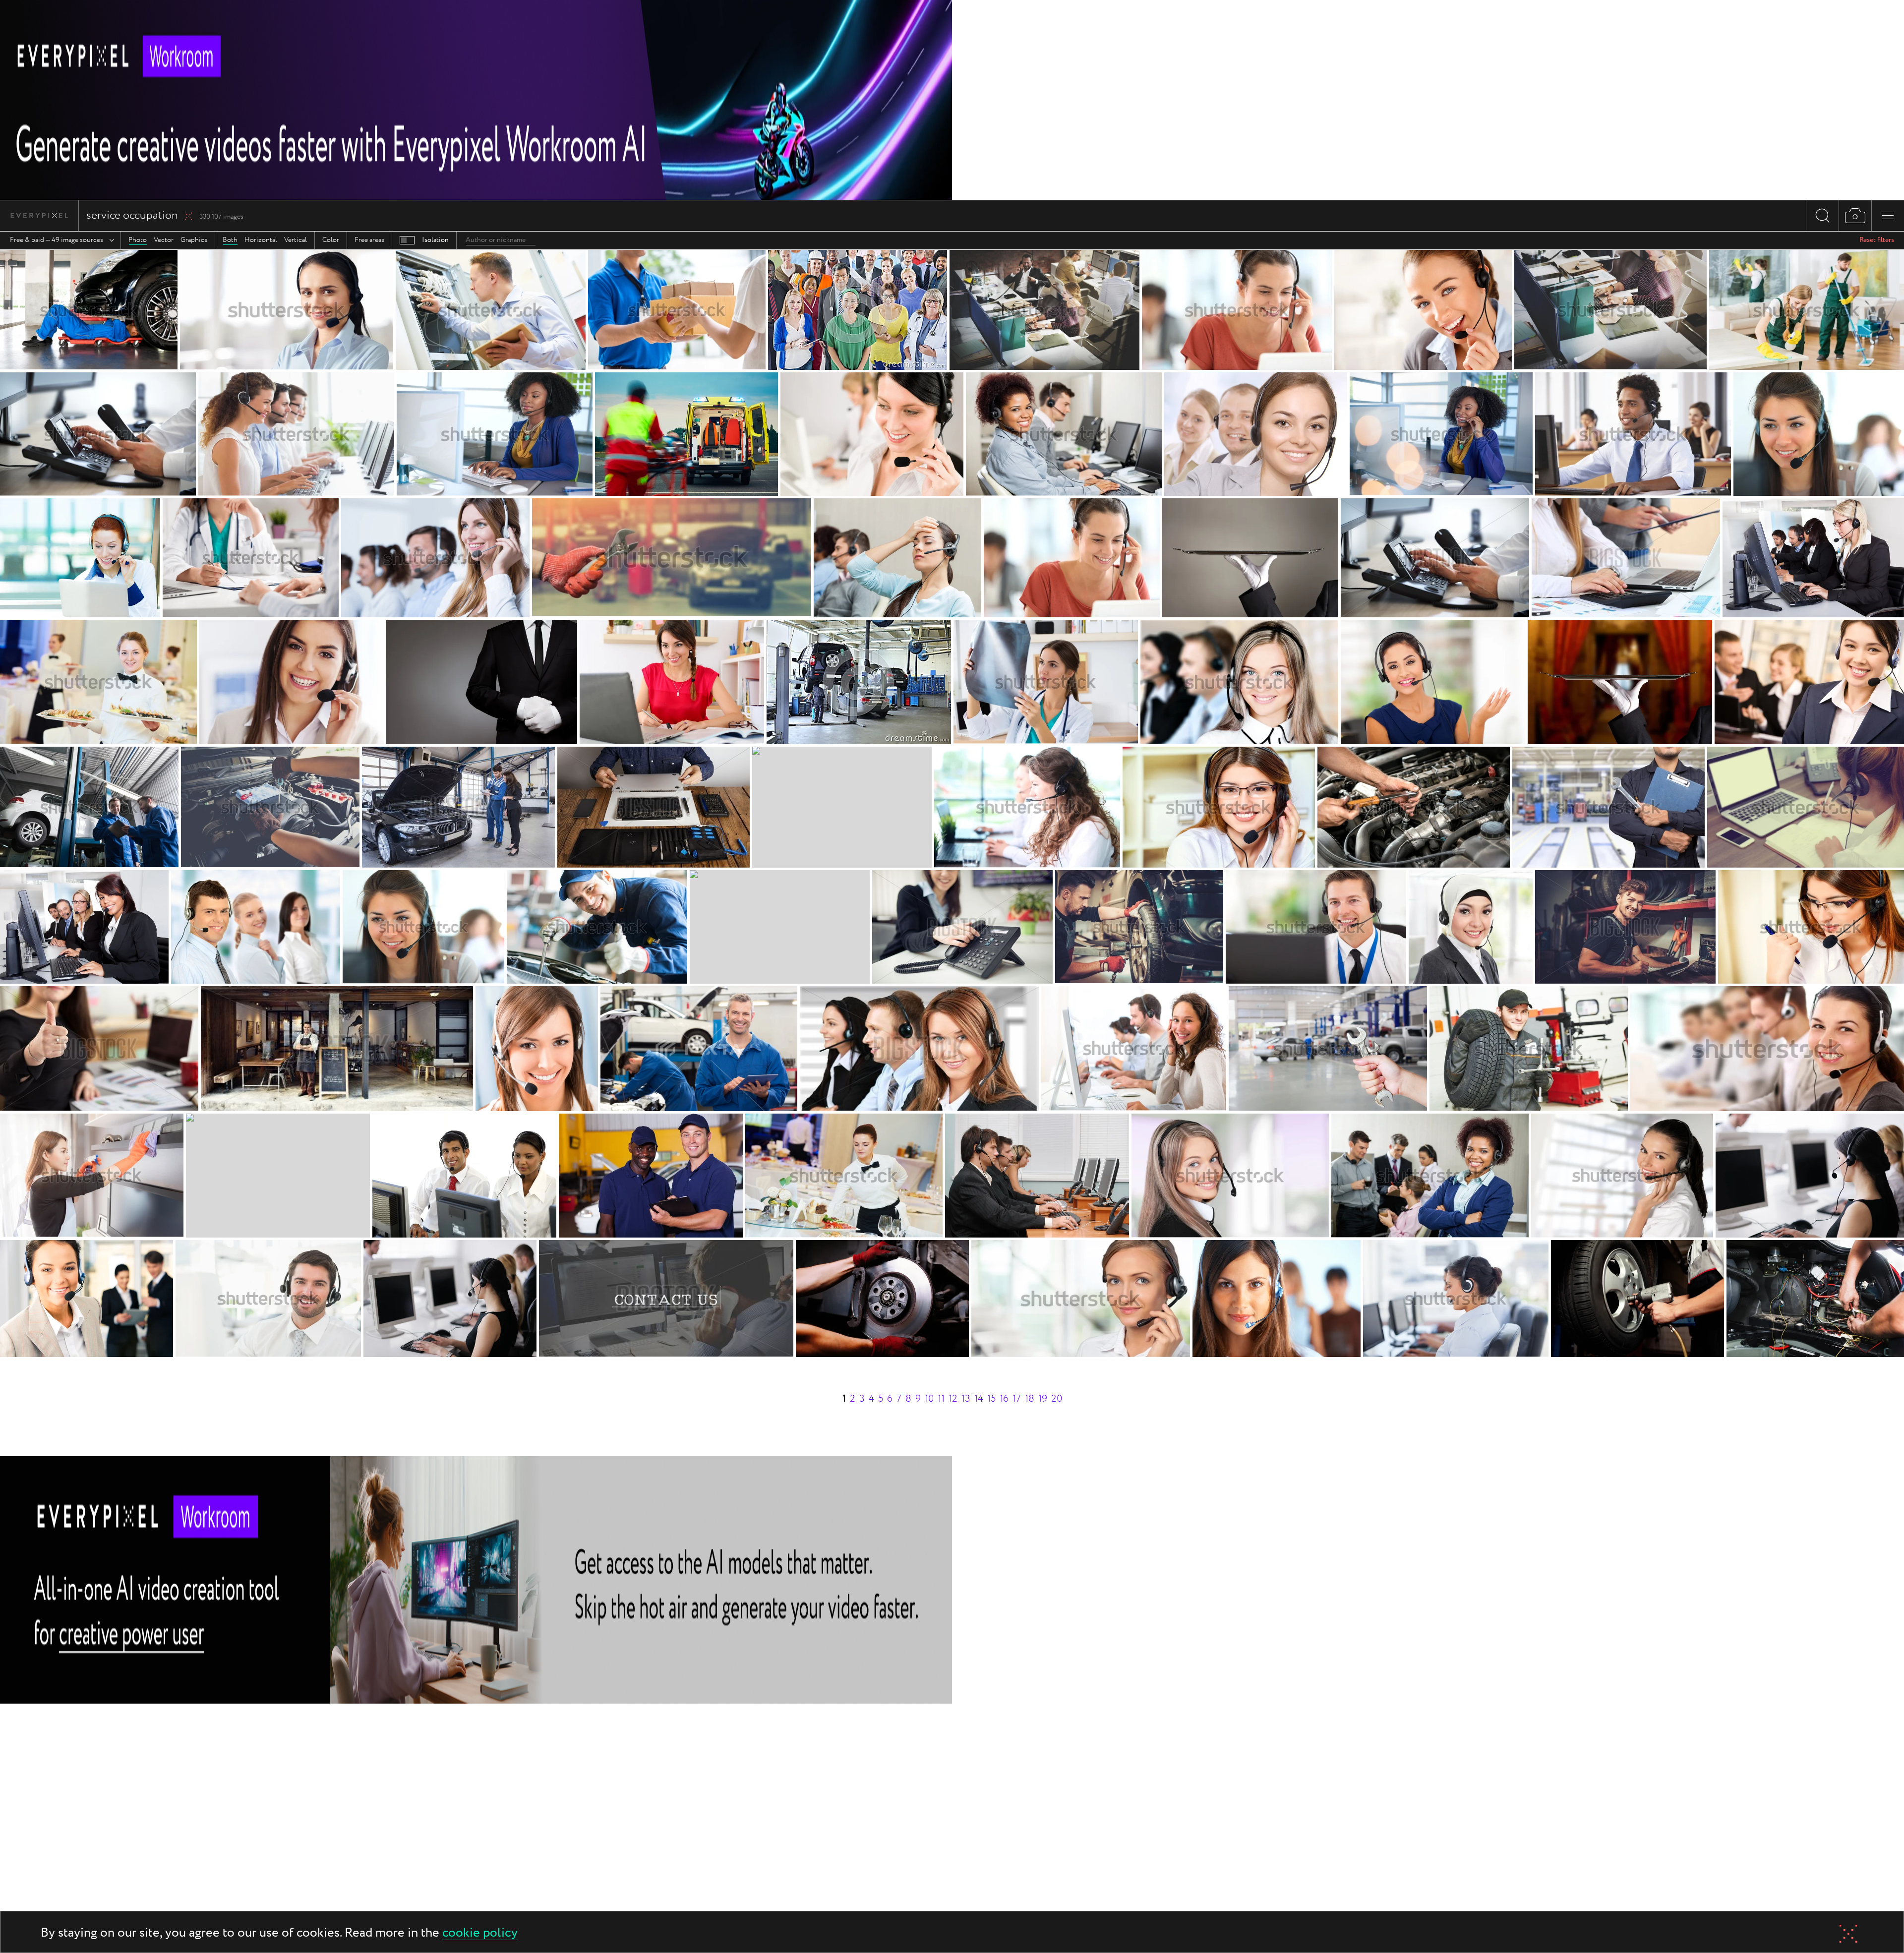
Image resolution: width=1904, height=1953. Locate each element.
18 (1030, 1399)
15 (991, 1399)
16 (1004, 1399)
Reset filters (1877, 240)
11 (941, 1399)
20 (1057, 1399)
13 (966, 1399)
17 (1017, 1399)
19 (1043, 1399)
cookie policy (480, 1933)
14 (979, 1399)
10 (929, 1399)
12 (953, 1399)
